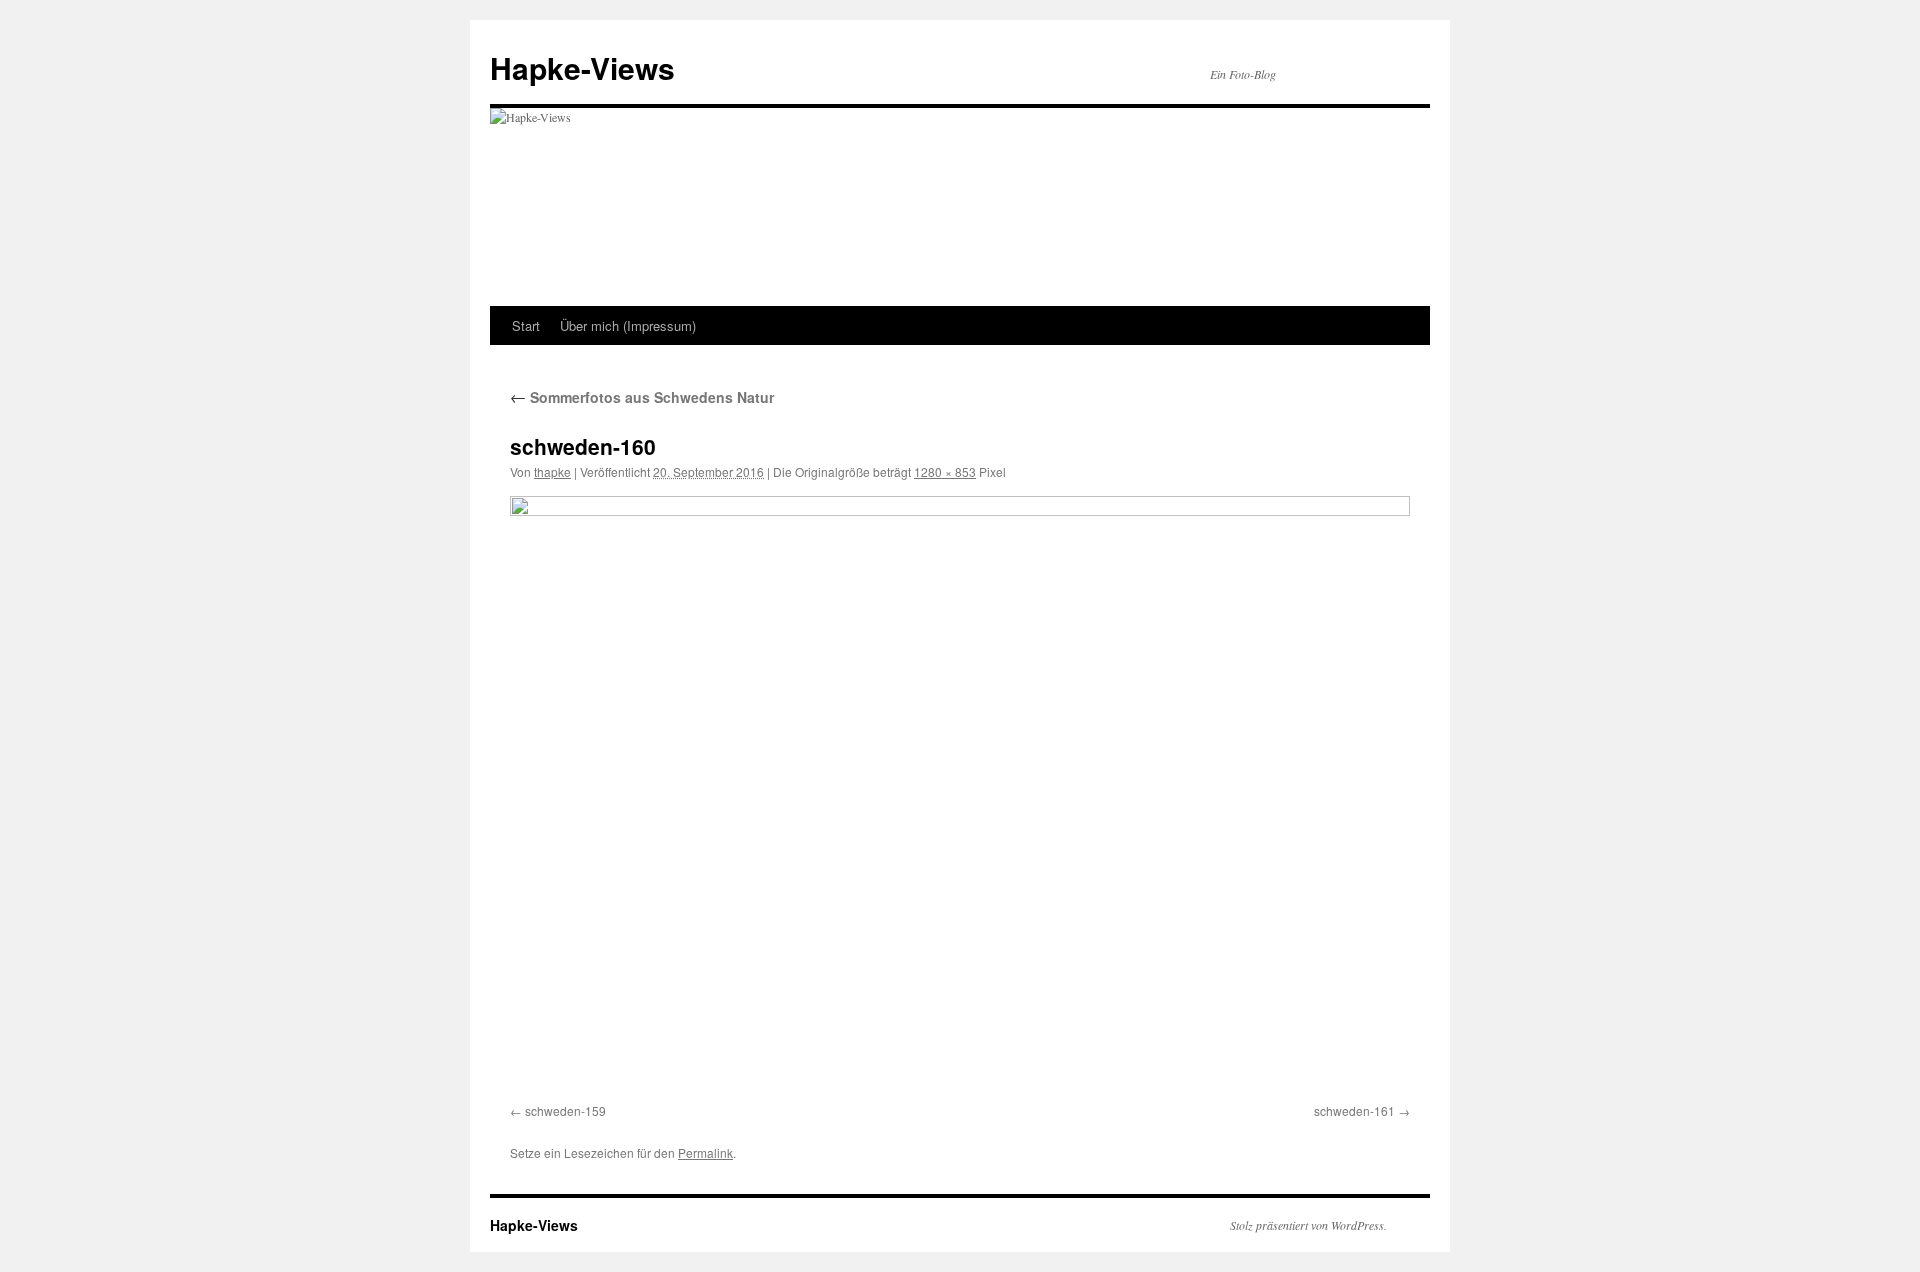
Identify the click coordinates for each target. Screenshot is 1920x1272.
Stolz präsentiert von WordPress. (1308, 1225)
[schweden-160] (960, 796)
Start (526, 325)
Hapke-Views (582, 67)
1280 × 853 (945, 471)
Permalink (705, 1152)
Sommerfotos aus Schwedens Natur (642, 397)
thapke (552, 471)
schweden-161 (1354, 1110)
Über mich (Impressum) (628, 325)
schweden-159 (565, 1110)
